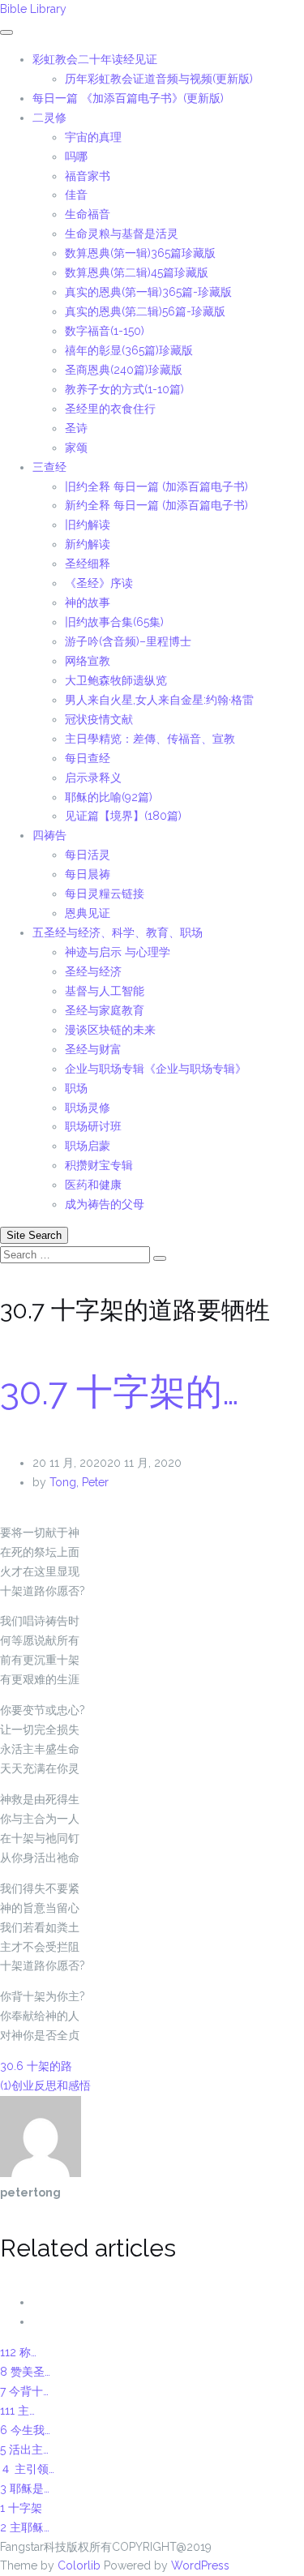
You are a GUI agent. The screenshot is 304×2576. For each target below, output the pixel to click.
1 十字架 (21, 2508)
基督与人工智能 (106, 991)
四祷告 (49, 835)
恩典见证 (88, 913)
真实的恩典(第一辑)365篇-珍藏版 (148, 292)
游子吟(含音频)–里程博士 (128, 641)
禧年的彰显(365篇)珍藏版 (129, 350)
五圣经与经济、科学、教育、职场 (118, 932)
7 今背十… (24, 2391)
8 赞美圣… (25, 2372)
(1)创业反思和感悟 (45, 2085)
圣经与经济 (93, 971)
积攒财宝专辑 (99, 1165)
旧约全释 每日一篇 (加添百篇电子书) (156, 486)
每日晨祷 (88, 874)
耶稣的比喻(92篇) (109, 797)
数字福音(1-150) (105, 331)
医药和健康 (93, 1185)
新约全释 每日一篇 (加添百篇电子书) (156, 505)
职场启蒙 (88, 1146)
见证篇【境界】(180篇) (123, 816)
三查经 (49, 467)
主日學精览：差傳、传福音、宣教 (150, 739)
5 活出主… (24, 2450)
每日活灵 (88, 855)
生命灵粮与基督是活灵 (122, 234)
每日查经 (88, 758)
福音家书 (88, 176)
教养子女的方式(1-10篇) (124, 389)
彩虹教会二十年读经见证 (95, 59)
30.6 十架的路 (36, 2066)
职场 (76, 1088)
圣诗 (76, 428)
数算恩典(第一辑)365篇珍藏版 (140, 253)
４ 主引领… (27, 2469)
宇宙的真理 (93, 137)
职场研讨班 (93, 1126)
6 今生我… (25, 2430)
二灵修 (49, 118)
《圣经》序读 (99, 583)
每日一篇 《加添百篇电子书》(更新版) (128, 98)
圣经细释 (88, 564)
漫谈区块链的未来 (110, 1030)
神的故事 (88, 602)
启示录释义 (93, 778)
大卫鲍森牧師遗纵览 (116, 680)
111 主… (17, 2411)
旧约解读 (88, 525)
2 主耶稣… (25, 2527)
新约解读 (88, 544)
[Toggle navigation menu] (6, 32)
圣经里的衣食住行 (110, 409)
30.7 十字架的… (120, 1392)
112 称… (18, 2352)
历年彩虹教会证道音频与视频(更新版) (159, 79)
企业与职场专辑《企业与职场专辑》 (156, 1069)
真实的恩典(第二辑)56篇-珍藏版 (145, 311)
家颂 (76, 448)
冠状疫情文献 (99, 719)
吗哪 (76, 156)
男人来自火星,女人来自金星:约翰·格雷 (159, 700)
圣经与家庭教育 (105, 1010)
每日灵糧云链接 (105, 894)
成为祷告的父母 (105, 1204)
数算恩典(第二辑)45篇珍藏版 (137, 272)
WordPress (200, 2565)
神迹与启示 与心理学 (118, 952)
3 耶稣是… (25, 2488)
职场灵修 (88, 1108)
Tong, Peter (79, 1482)
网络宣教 (88, 661)
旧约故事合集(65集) (114, 622)
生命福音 (88, 214)
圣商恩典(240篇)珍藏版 (124, 370)
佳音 (76, 195)
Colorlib (79, 2565)
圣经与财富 (93, 1049)
